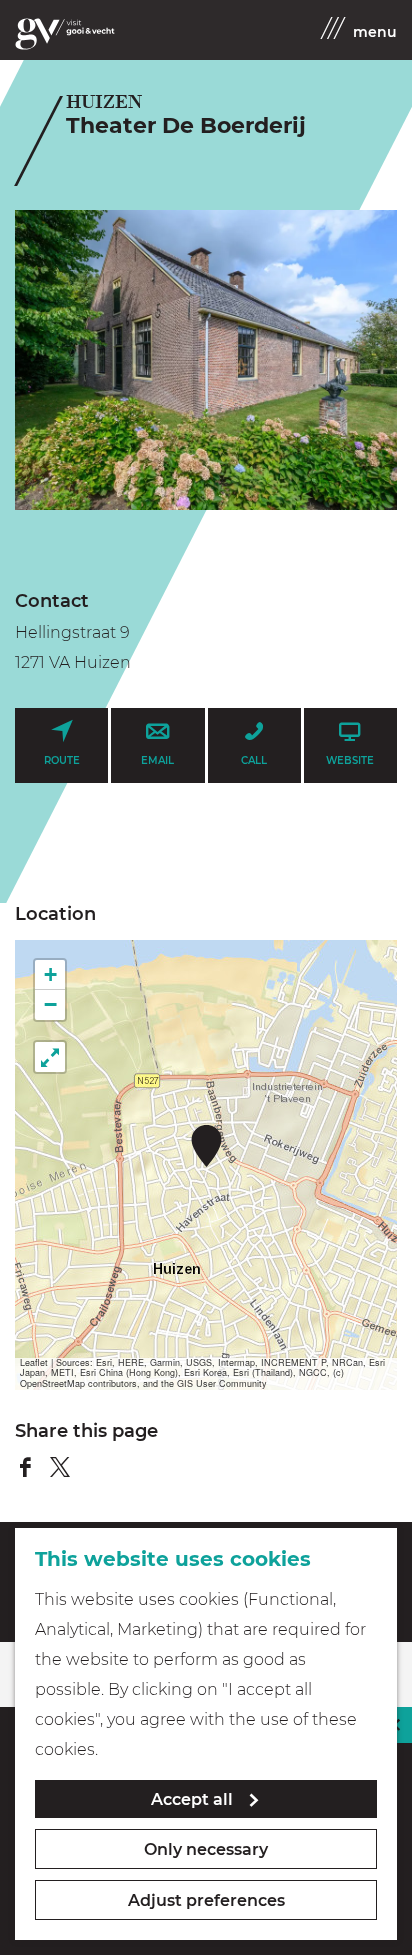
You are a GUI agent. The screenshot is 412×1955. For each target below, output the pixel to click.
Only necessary (206, 1849)
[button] (206, 1145)
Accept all (192, 1799)
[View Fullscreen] (50, 1057)
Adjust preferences (206, 1900)
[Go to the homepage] (65, 34)
